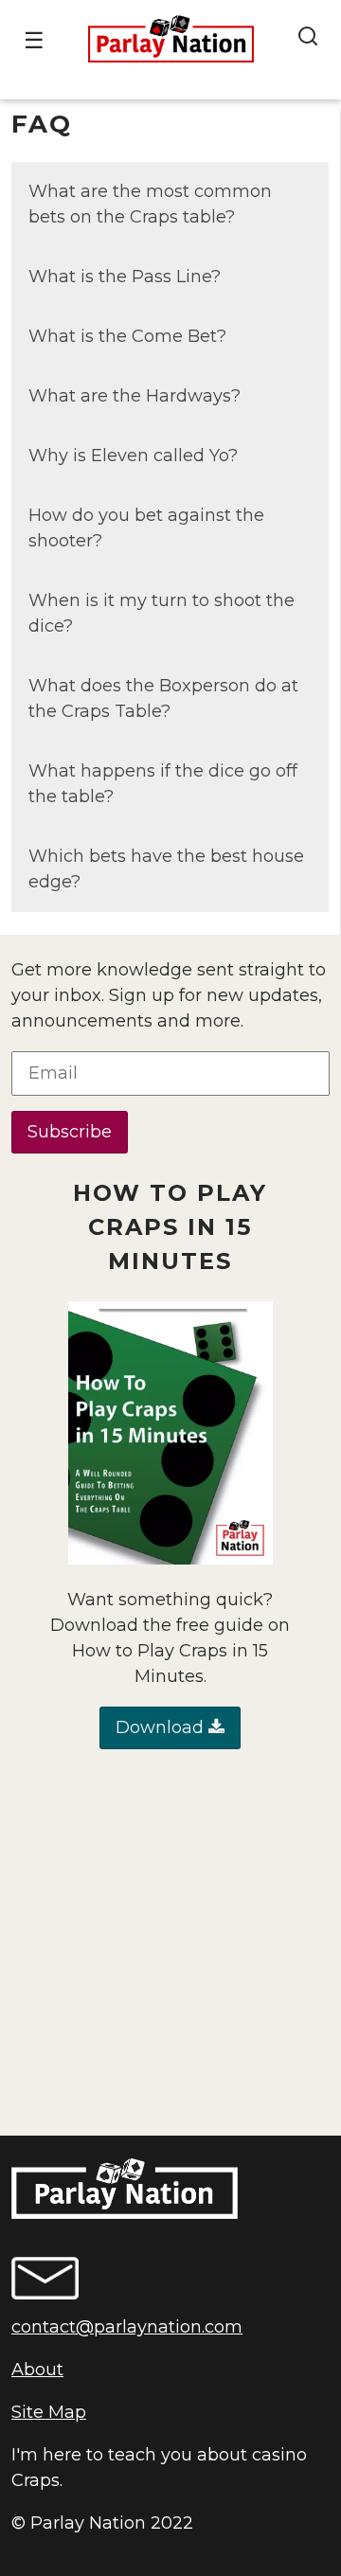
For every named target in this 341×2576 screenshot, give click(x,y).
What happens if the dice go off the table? (163, 784)
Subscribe (70, 1132)
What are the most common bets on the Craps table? (150, 204)
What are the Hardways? (135, 396)
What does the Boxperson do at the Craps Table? (163, 698)
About (37, 2370)
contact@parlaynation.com (127, 2327)
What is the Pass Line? (125, 277)
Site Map (49, 2412)
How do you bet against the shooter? (146, 528)
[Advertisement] (170, 1942)
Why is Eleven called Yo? (133, 456)
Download (162, 1727)
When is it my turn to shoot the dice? (162, 613)
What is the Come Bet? (127, 336)
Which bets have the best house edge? (166, 869)
